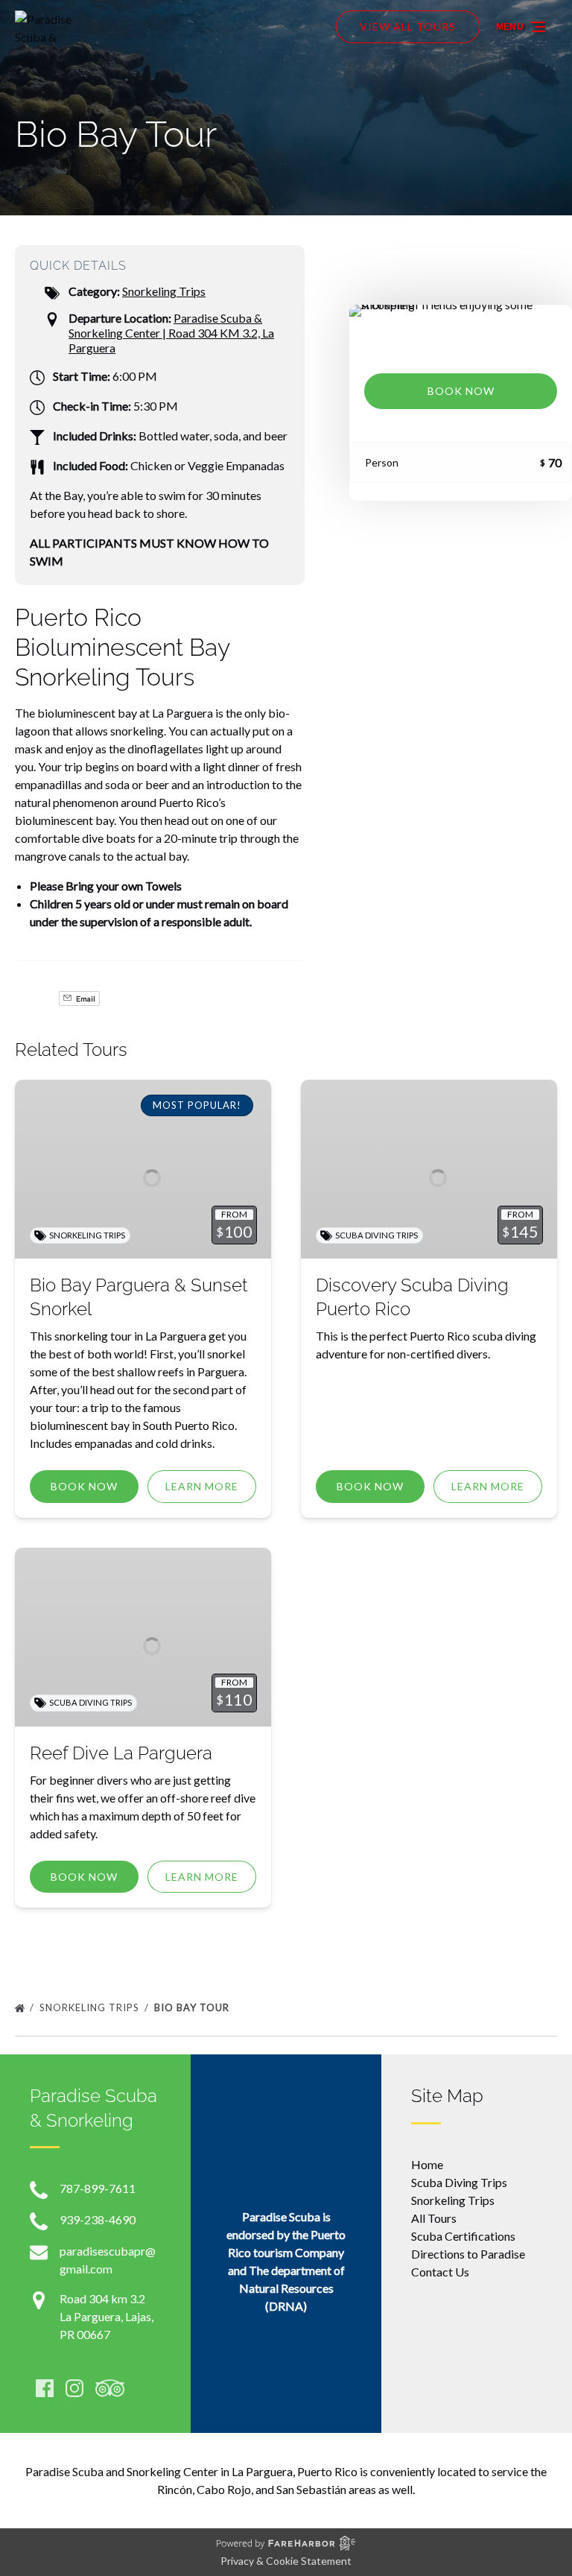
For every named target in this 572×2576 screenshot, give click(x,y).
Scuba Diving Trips (459, 2182)
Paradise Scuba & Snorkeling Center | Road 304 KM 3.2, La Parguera (171, 333)
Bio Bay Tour (193, 2007)
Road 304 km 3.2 (102, 2298)
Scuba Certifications (463, 2236)
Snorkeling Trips (164, 291)
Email (85, 999)
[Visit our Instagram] (74, 2388)
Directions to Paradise (468, 2254)
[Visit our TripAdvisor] (110, 2388)
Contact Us (440, 2272)
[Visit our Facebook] (45, 2388)
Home (427, 2164)
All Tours (434, 2218)
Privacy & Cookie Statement (286, 2561)
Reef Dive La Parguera (121, 1753)
